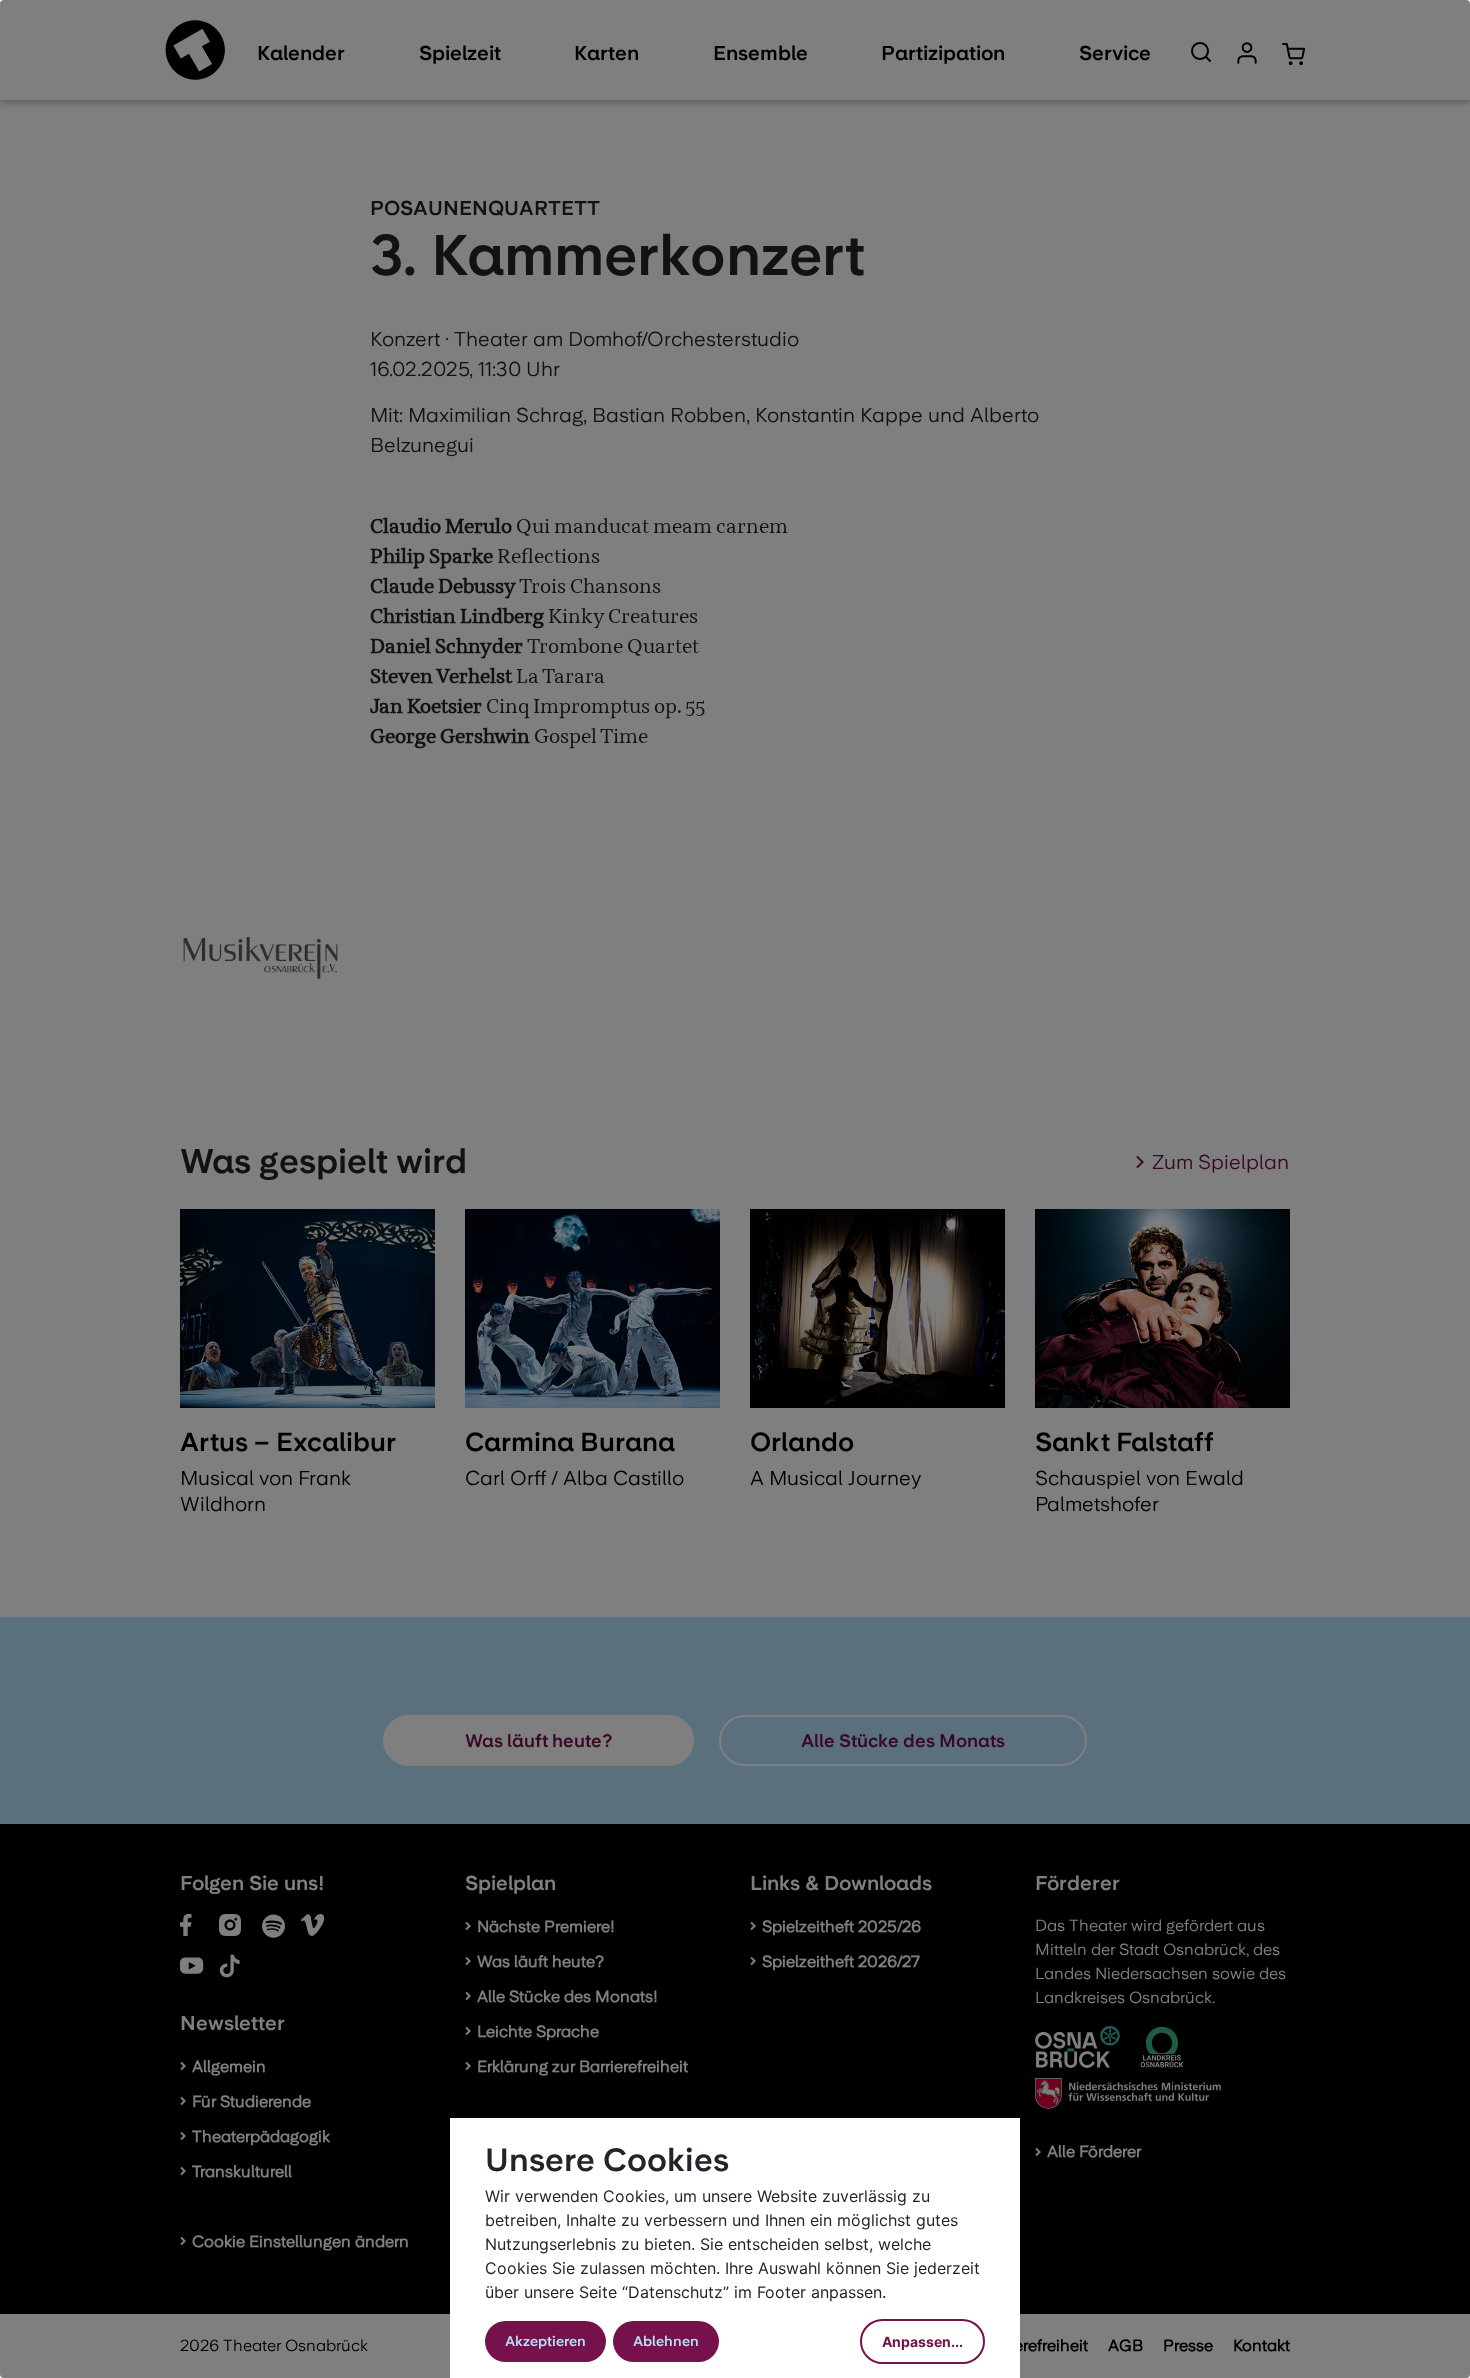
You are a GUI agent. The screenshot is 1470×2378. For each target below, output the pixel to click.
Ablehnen (666, 2341)
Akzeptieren (545, 2341)
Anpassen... (922, 2341)
